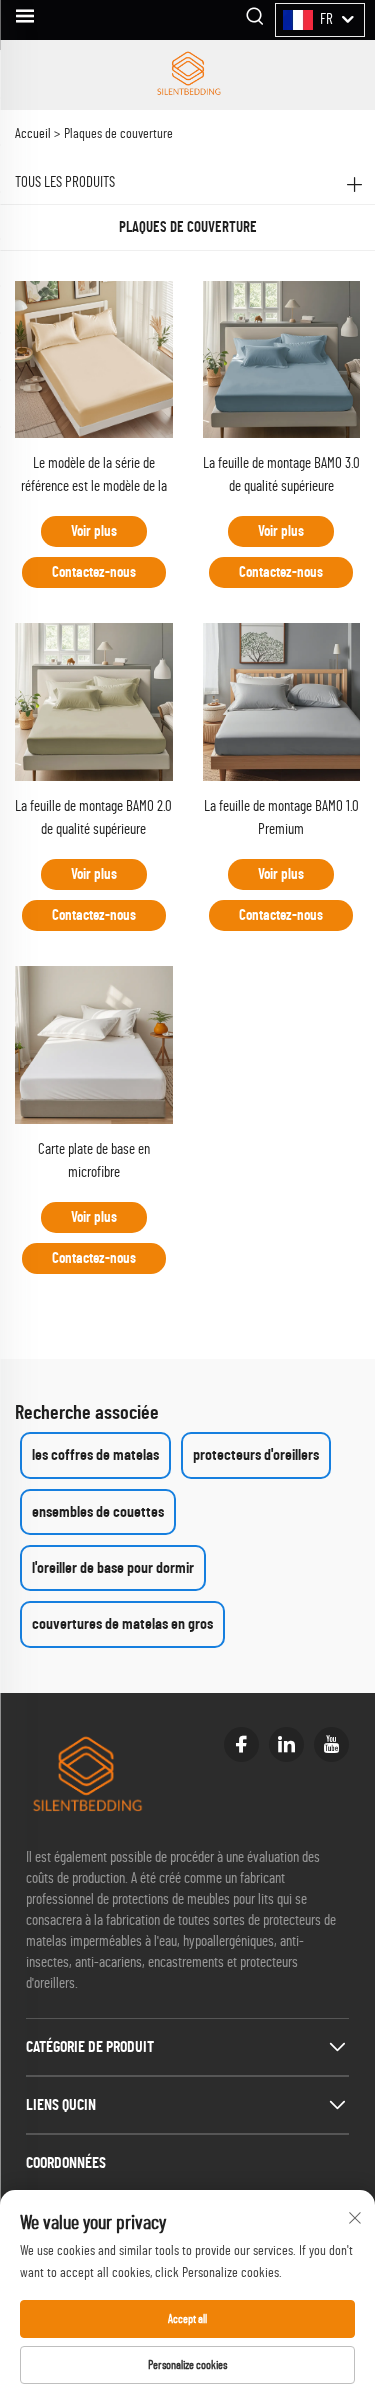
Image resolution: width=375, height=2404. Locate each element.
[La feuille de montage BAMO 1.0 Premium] (282, 701)
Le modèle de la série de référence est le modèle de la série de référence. (94, 477)
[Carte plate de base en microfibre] (94, 1044)
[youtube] (331, 1744)
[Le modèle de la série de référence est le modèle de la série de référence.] (94, 358)
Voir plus (94, 531)
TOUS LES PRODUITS (65, 182)
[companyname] (188, 75)
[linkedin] (286, 1744)
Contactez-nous (94, 572)
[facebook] (241, 1744)
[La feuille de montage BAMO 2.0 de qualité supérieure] (94, 701)
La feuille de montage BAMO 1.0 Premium (281, 818)
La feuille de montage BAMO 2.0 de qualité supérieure (93, 818)
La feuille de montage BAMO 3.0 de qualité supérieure (281, 475)
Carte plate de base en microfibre (94, 1161)
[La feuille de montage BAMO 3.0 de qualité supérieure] (282, 358)
